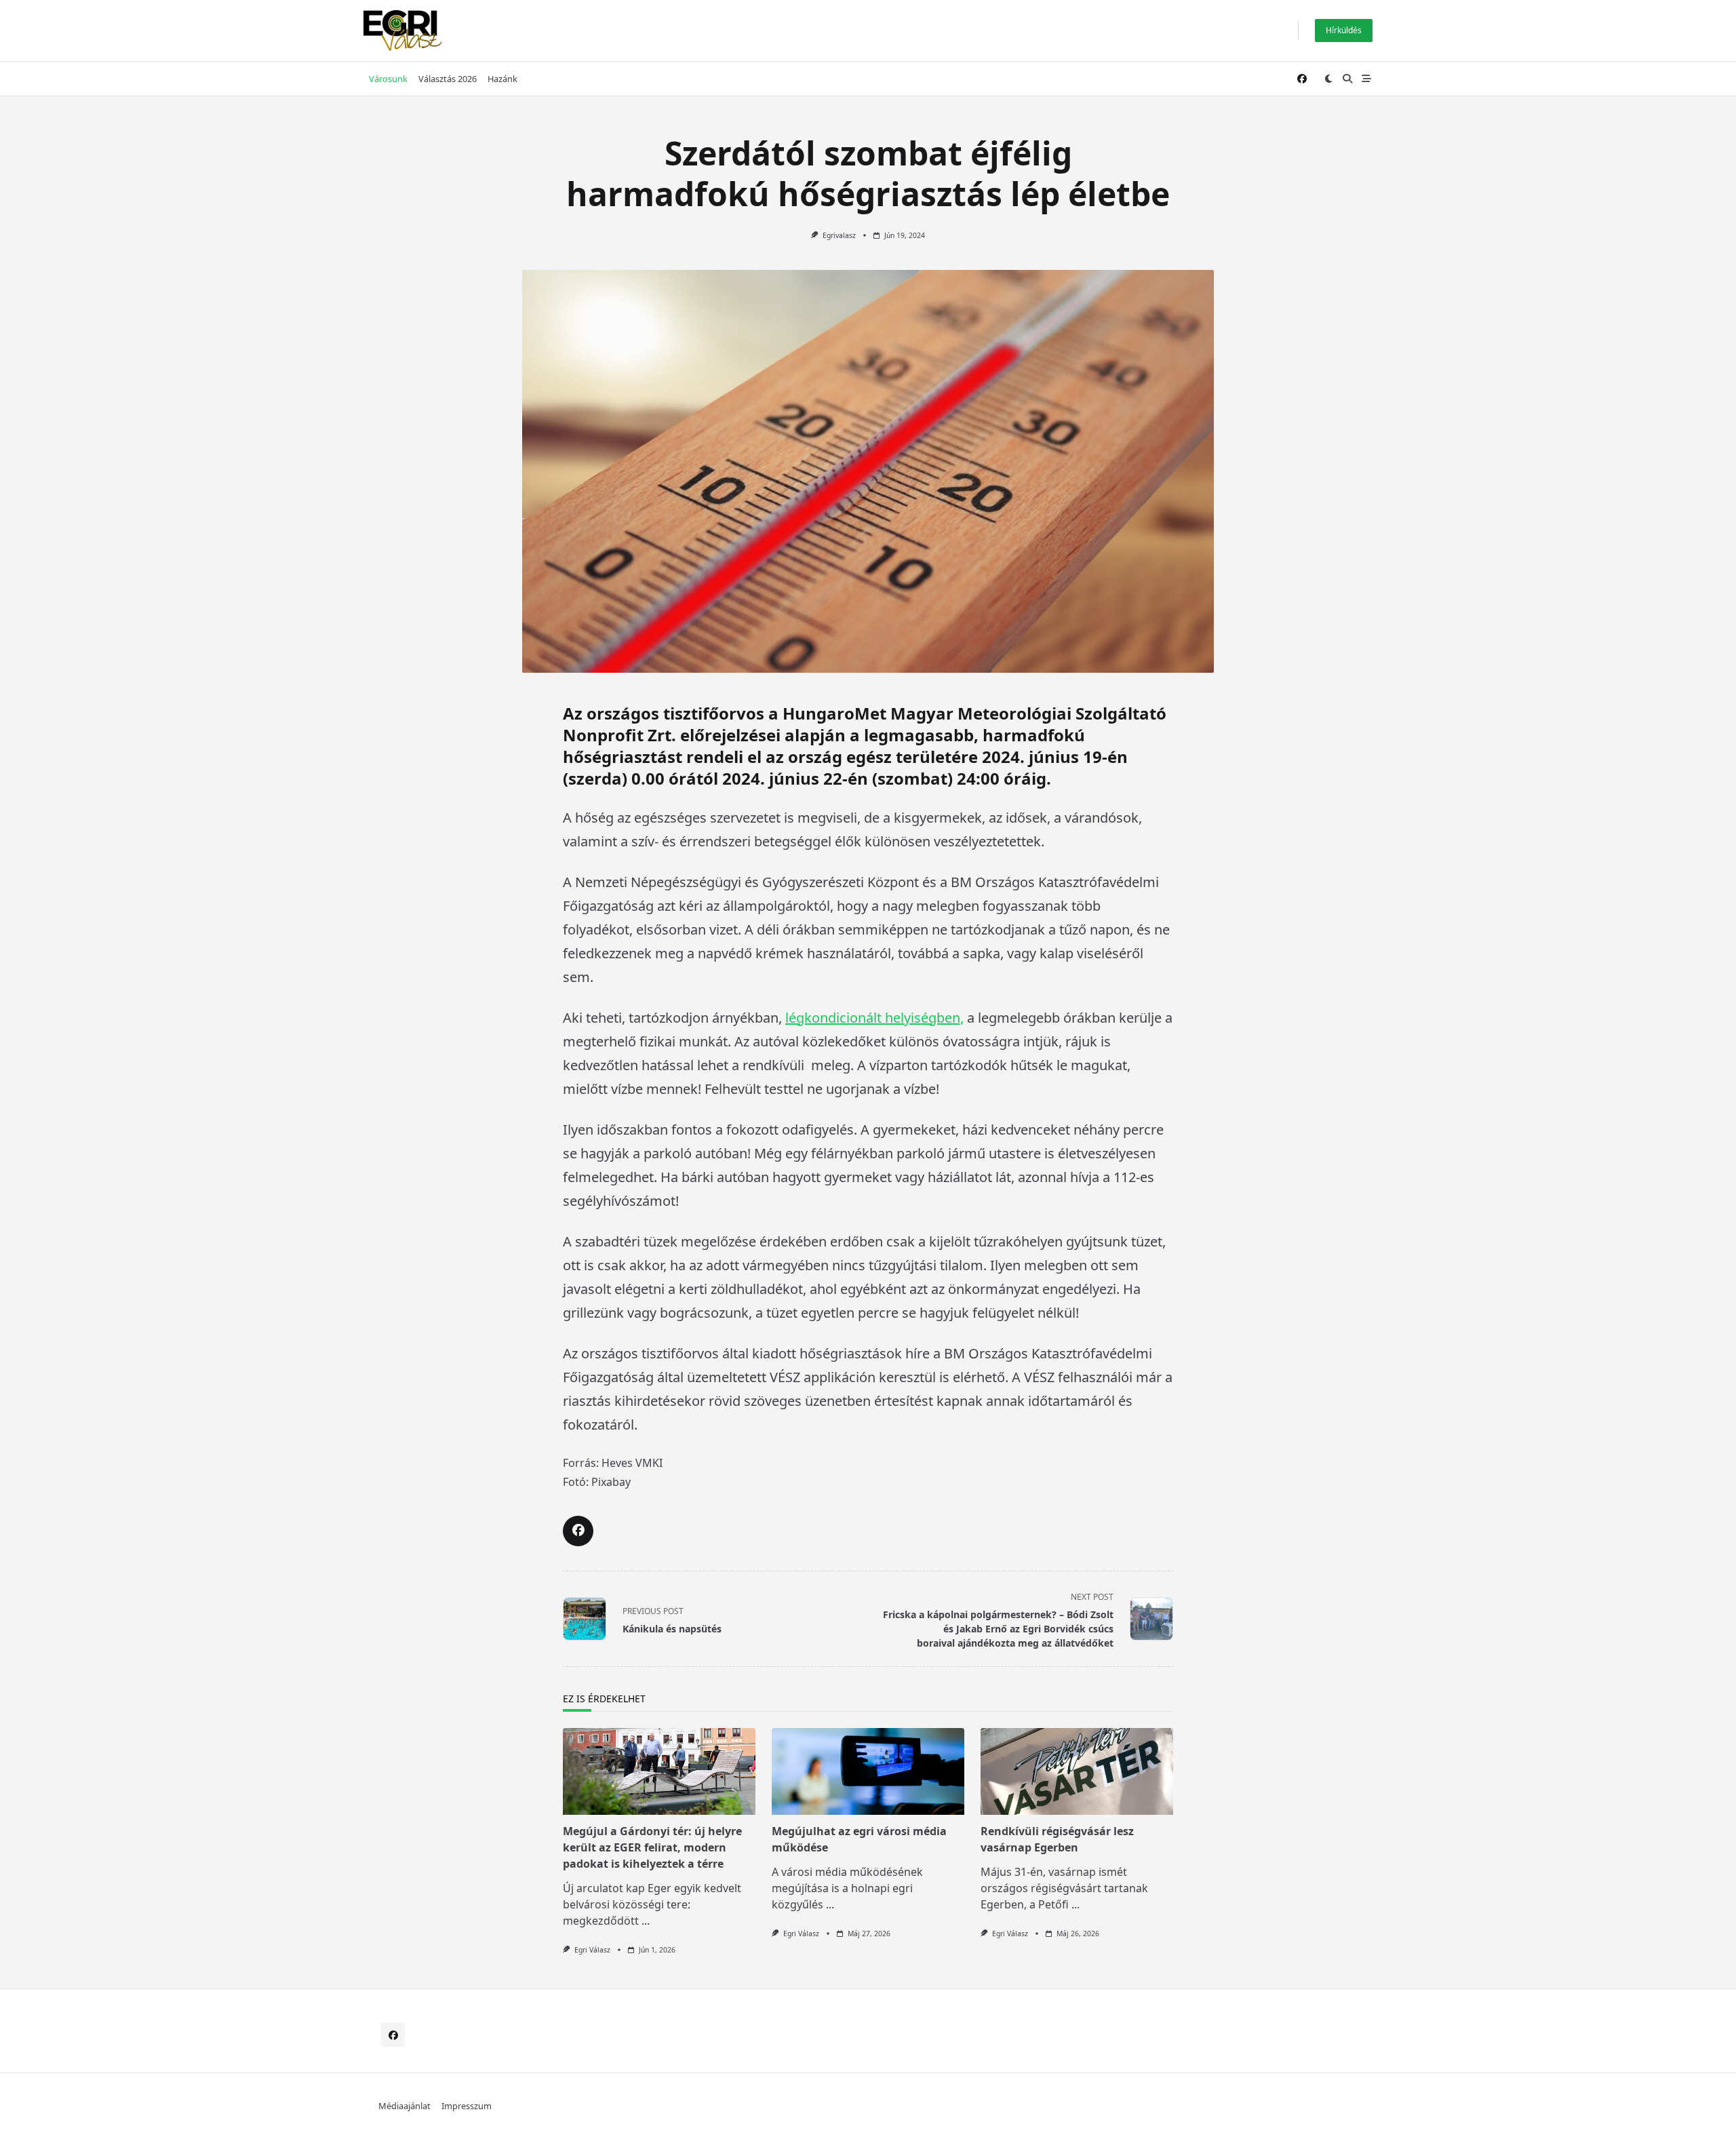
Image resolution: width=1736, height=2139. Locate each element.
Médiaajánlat (405, 2106)
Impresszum (467, 2106)
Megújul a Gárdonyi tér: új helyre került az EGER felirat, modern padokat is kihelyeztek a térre (652, 1847)
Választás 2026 (448, 79)
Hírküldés (1344, 30)
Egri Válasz (592, 1950)
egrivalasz (839, 235)
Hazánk (502, 79)
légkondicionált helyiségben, (874, 1018)
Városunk (388, 79)
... (646, 1921)
